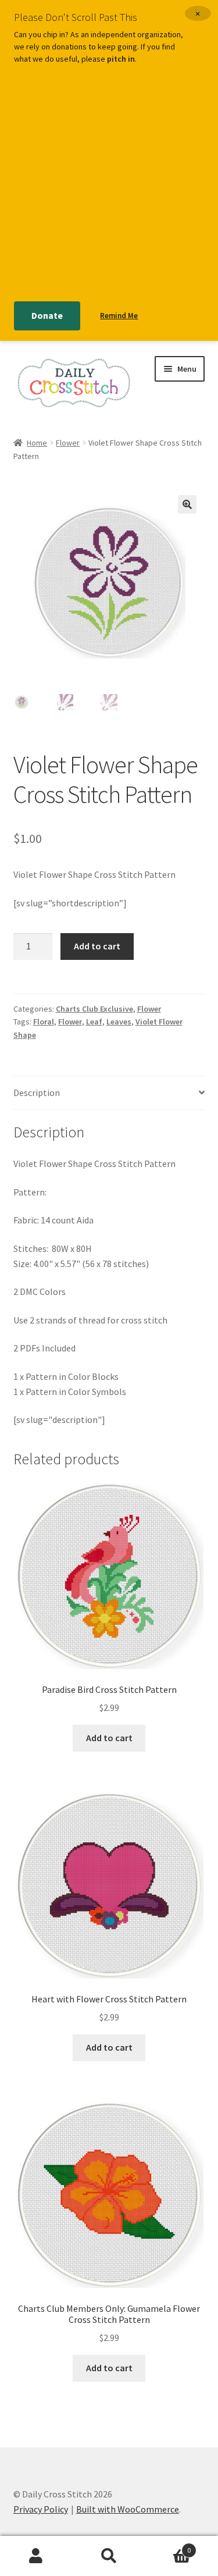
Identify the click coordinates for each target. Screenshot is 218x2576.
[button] (187, 504)
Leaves (119, 1022)
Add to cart (97, 946)
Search (109, 2556)
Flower (68, 443)
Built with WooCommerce (128, 2509)
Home (37, 443)
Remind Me (119, 316)
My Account (36, 2556)
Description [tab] (37, 1093)
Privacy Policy (41, 2509)
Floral (44, 1022)
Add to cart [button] (109, 1738)
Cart (168, 2546)
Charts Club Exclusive (94, 1009)
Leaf (94, 1022)
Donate (47, 315)
